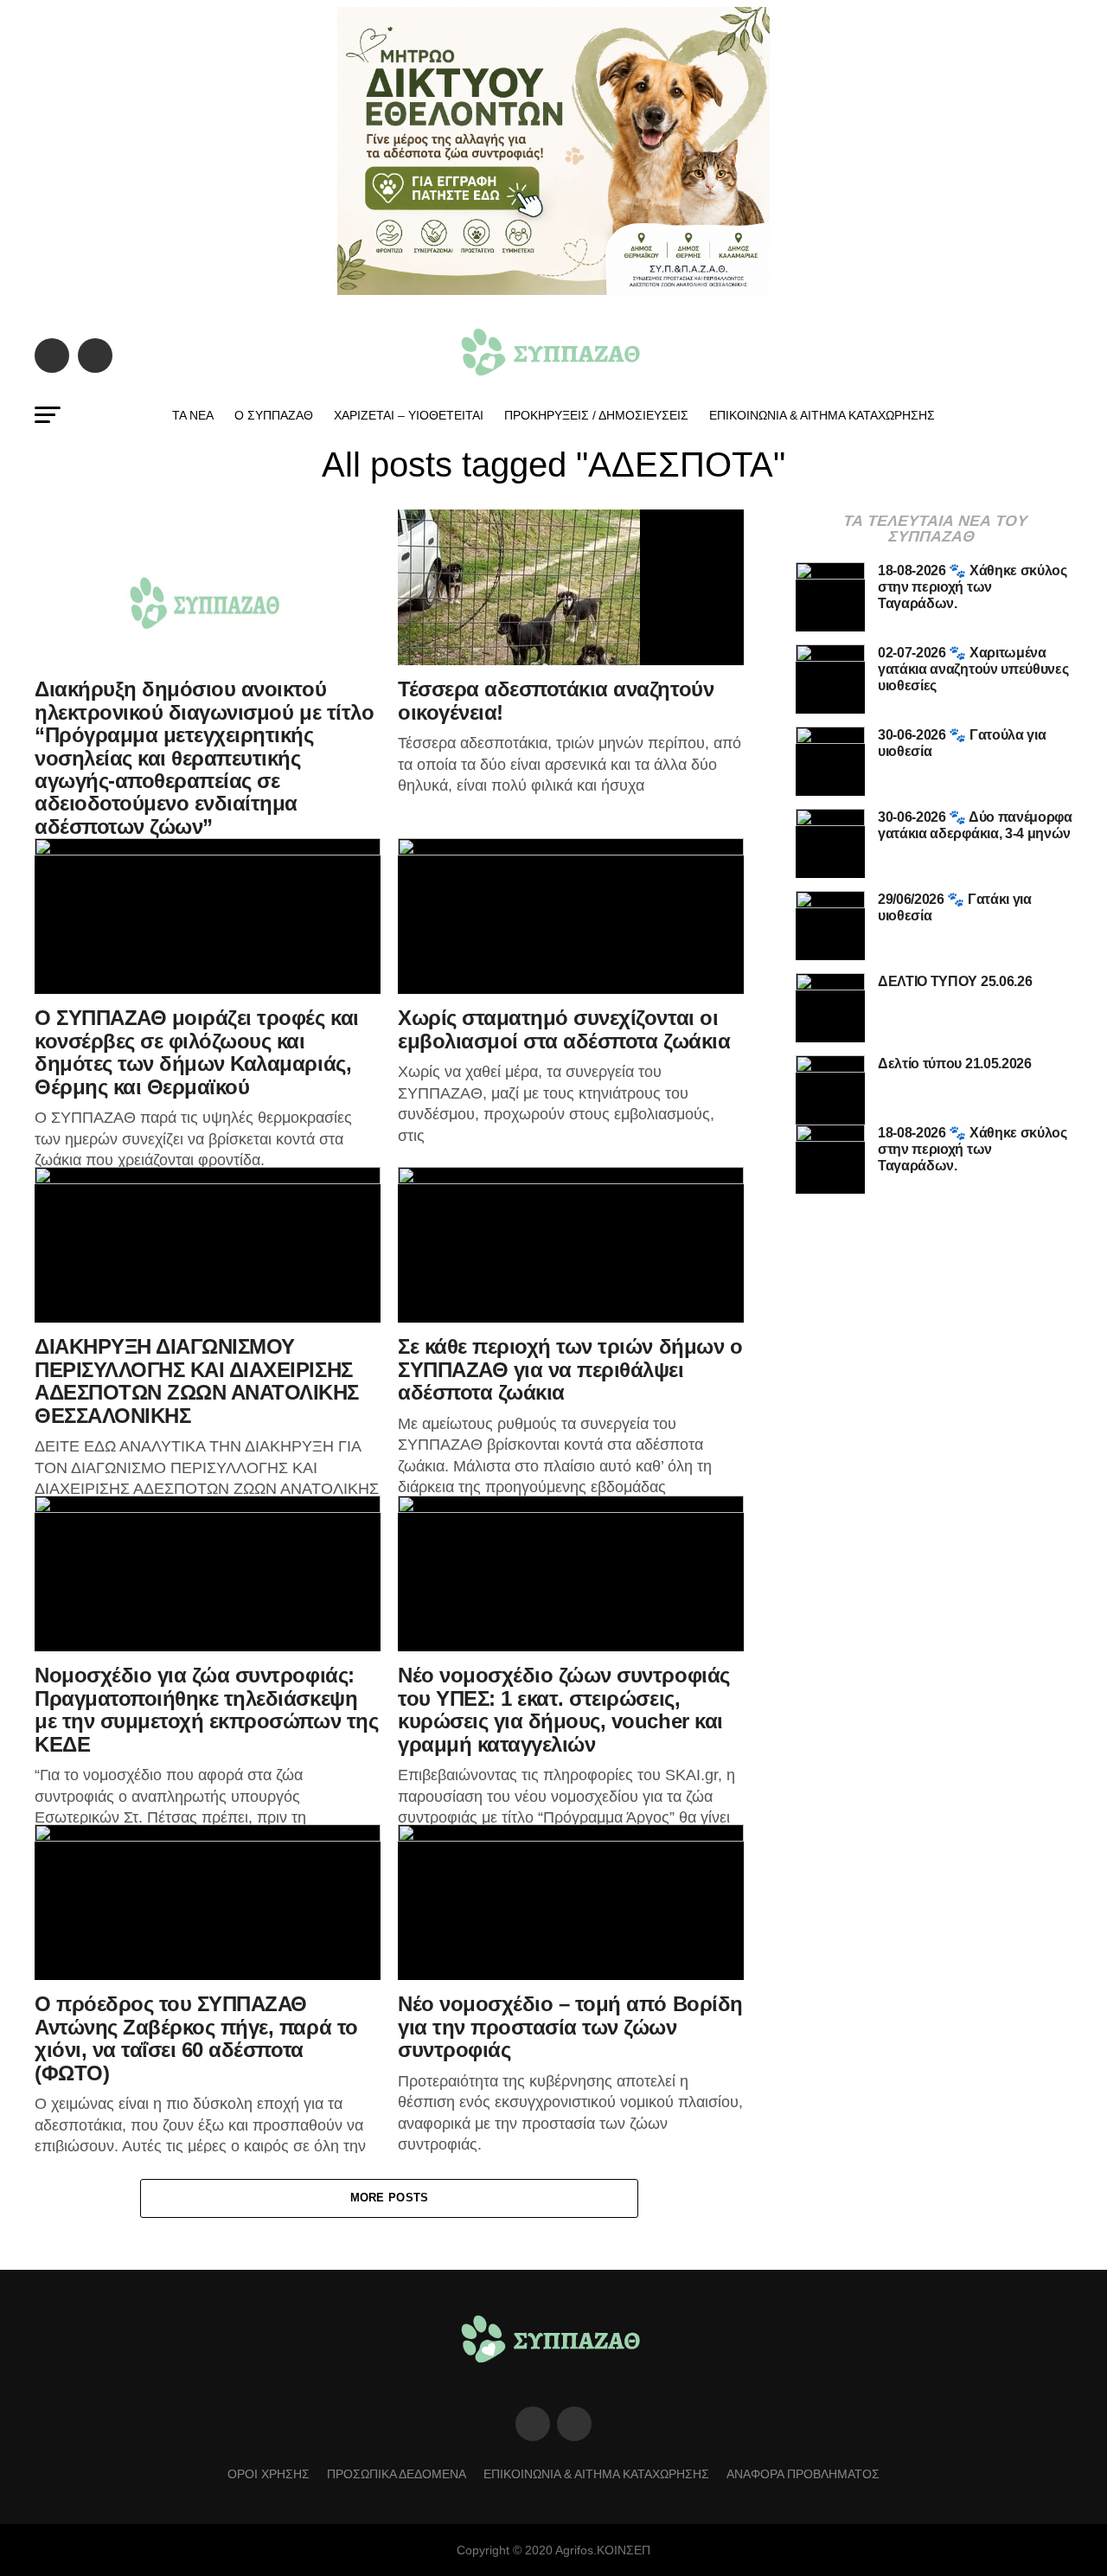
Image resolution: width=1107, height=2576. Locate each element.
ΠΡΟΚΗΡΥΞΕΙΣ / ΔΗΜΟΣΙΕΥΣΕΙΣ (596, 415)
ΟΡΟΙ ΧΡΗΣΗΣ (269, 2474)
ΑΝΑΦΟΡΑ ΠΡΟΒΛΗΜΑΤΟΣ (803, 2474)
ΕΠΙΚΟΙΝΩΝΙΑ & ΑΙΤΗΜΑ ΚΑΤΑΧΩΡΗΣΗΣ (822, 415)
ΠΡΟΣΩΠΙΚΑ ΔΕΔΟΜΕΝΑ (397, 2474)
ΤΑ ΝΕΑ (193, 415)
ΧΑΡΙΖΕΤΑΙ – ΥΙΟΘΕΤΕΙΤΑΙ (409, 415)
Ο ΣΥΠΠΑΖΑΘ (274, 415)
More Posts (390, 2198)
